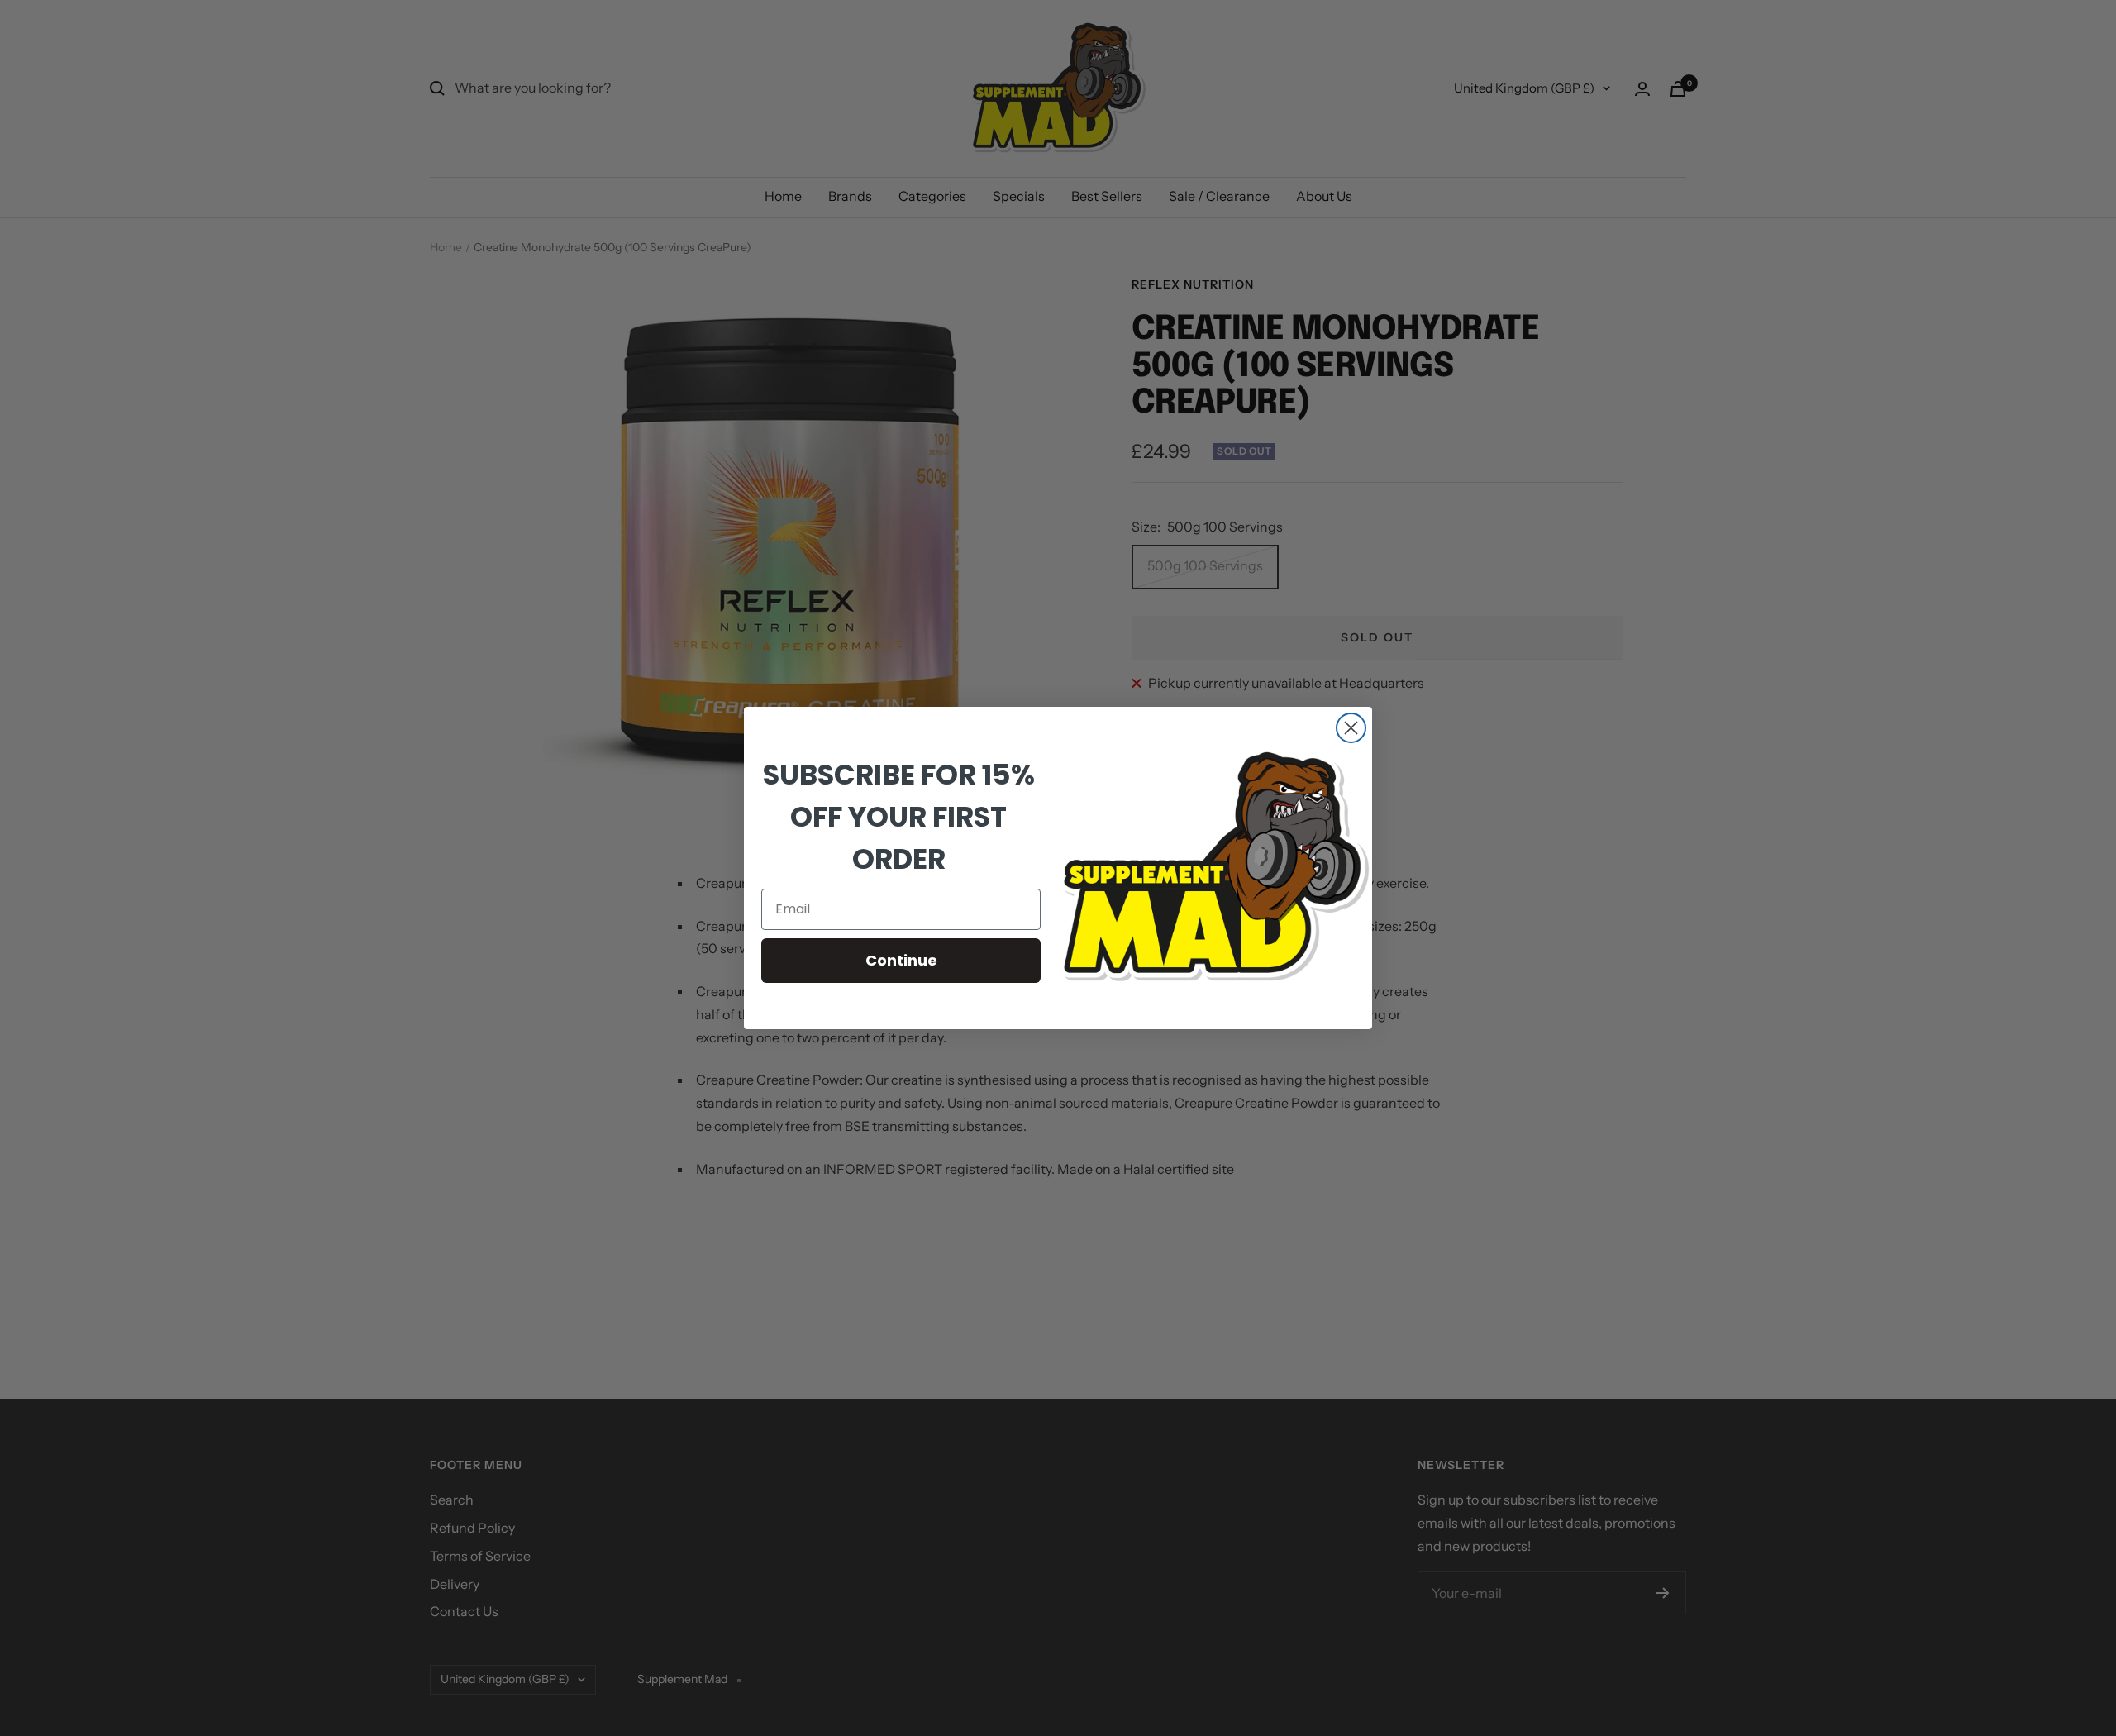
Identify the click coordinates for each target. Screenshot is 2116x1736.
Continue (901, 960)
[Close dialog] (1351, 728)
